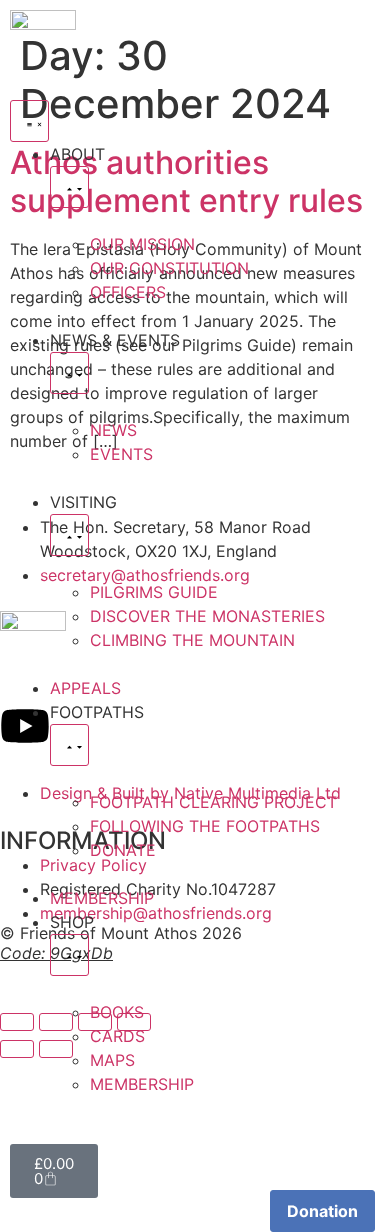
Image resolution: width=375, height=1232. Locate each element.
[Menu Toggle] (29, 121)
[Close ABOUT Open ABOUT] (69, 187)
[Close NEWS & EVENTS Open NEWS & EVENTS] (69, 373)
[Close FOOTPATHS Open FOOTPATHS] (69, 745)
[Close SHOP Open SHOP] (69, 955)
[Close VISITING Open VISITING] (69, 535)
